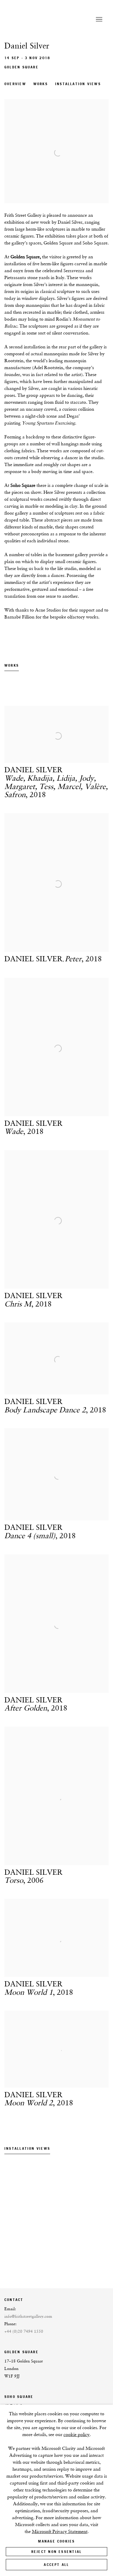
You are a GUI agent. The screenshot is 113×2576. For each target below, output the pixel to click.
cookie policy (76, 2434)
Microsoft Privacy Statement (60, 2531)
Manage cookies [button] (56, 2541)
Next (90, 2220)
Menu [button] (99, 20)
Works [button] (41, 84)
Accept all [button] (56, 2565)
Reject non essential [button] (57, 2552)
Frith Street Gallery (42, 20)
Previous (23, 2220)
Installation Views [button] (78, 84)
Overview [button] (15, 84)
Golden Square (21, 67)
